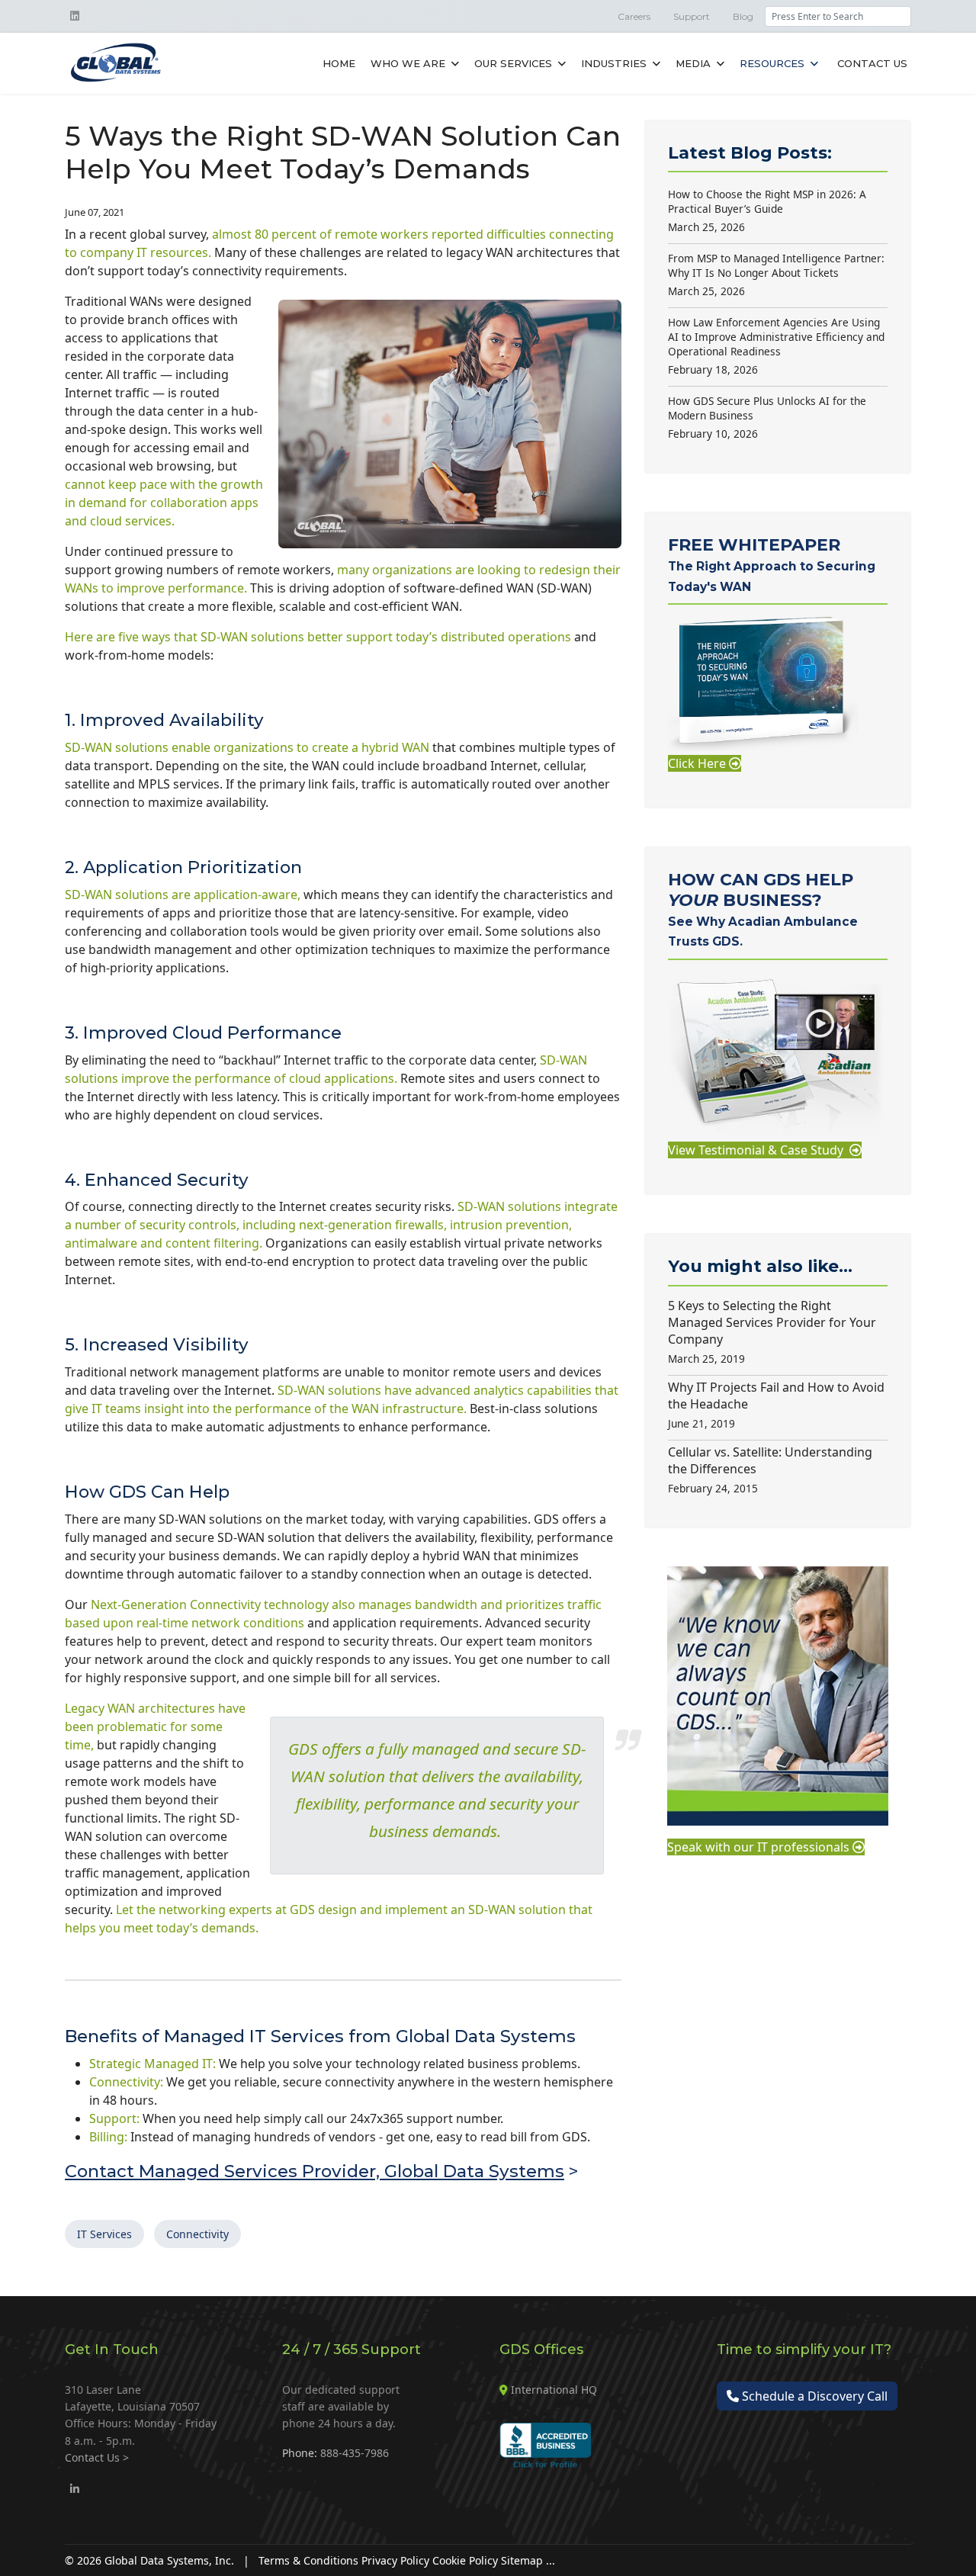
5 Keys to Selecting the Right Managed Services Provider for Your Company (772, 1331)
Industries (614, 63)
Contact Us (872, 63)
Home (339, 63)
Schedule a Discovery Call (813, 2396)
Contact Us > (97, 2457)
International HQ (554, 2390)
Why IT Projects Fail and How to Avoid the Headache (776, 1405)
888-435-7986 (355, 2453)
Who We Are (408, 63)
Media (693, 63)
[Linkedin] (75, 16)
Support (692, 16)
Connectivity (197, 2234)
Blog (743, 16)
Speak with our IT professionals (760, 1847)
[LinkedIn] (75, 2489)
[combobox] (838, 16)
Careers (634, 16)
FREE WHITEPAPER (772, 564)
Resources (772, 63)
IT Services (104, 2234)
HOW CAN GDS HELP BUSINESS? (763, 909)
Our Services (513, 63)
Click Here (698, 763)
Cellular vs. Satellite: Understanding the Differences (770, 1469)
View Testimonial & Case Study (759, 1150)
